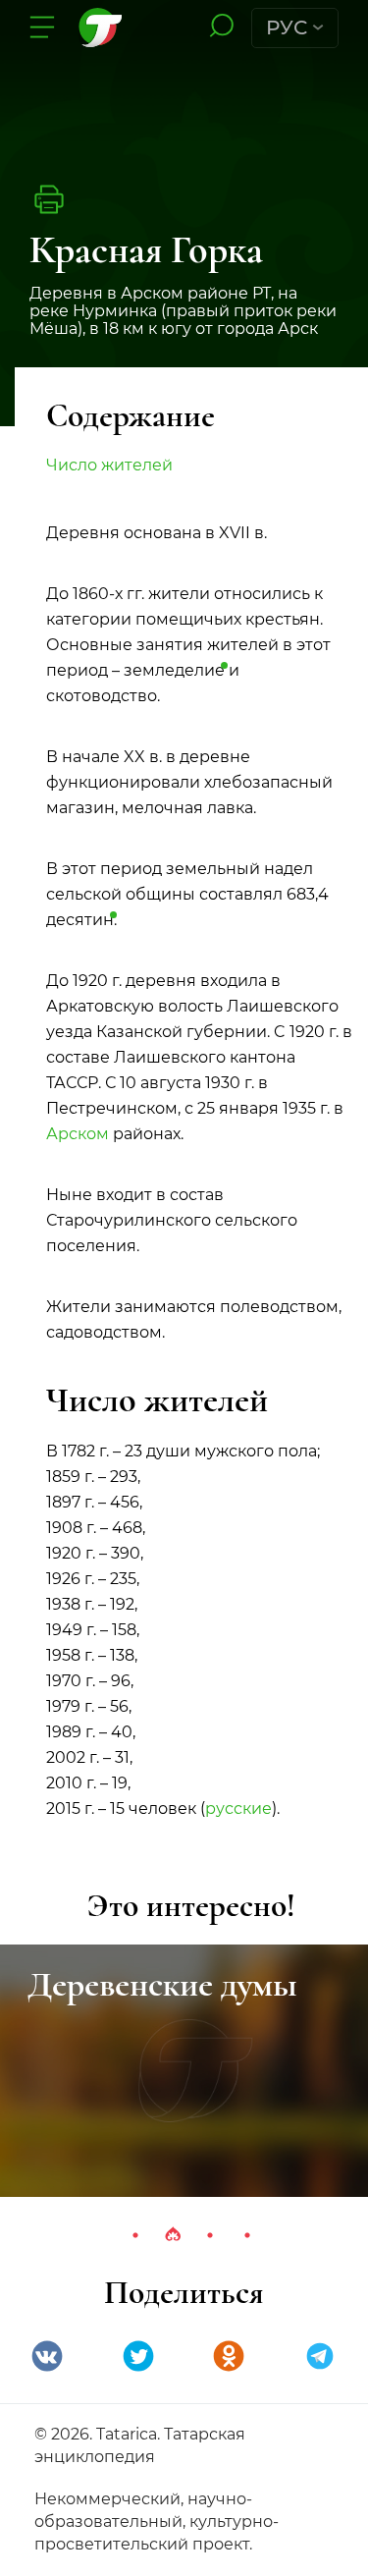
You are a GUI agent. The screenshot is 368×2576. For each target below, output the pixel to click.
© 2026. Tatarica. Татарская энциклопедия (140, 2445)
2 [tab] (173, 2235)
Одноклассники (229, 2356)
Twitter (138, 2356)
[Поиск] (221, 27)
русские (238, 1809)
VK (47, 2356)
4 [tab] (247, 2235)
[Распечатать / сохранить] (49, 199)
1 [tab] (135, 2235)
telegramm (320, 2356)
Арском (78, 1134)
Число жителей (109, 465)
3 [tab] (210, 2235)
